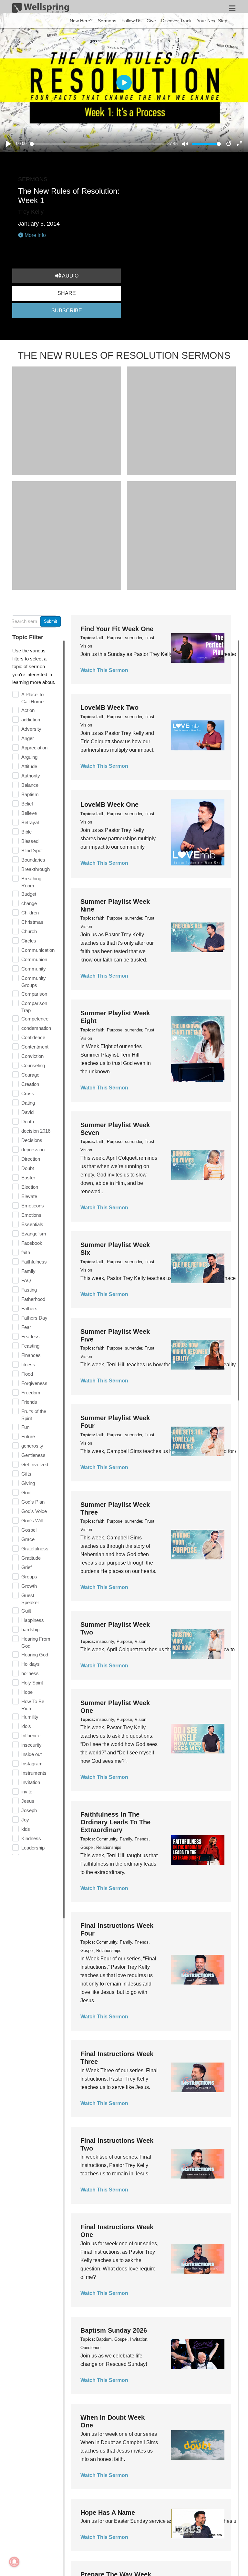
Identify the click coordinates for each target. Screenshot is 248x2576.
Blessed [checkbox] (30, 841)
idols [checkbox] (26, 1726)
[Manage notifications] (14, 2562)
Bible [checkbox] (26, 832)
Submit (51, 621)
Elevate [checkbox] (29, 1196)
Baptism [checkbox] (30, 794)
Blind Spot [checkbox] (32, 850)
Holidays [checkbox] (31, 1664)
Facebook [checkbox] (32, 1243)
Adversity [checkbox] (31, 729)
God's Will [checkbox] (32, 1521)
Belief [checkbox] (27, 804)
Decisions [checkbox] (32, 1140)
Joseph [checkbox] (29, 1810)
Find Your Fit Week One (117, 629)
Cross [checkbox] (28, 1093)
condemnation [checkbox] (36, 1028)
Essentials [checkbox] (32, 1224)
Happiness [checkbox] (33, 1620)
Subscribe (67, 311)
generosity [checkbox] (32, 1446)
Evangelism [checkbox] (34, 1234)
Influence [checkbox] (31, 1736)
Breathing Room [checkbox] (31, 882)
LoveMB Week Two (109, 707)
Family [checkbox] (28, 1271)
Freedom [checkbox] (31, 1393)
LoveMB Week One (109, 805)
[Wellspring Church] (41, 9)
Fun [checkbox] (25, 1427)
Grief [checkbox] (26, 1567)
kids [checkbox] (26, 1829)
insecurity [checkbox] (31, 1745)
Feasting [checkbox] (30, 1346)
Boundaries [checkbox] (33, 860)
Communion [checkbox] (34, 959)
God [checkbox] (26, 1493)
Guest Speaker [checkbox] (30, 1599)
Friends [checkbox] (29, 1402)
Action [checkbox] (28, 710)
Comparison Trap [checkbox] (34, 1007)
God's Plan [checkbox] (33, 1502)
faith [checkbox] (26, 1252)
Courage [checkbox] (30, 1075)
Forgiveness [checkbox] (34, 1383)
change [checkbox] (29, 903)
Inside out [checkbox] (31, 1754)
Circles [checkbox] (29, 941)
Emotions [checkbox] (31, 1215)
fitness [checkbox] (28, 1365)
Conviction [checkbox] (32, 1056)
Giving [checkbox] (28, 1483)
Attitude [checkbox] (29, 766)
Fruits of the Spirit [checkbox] (34, 1415)
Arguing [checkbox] (29, 757)
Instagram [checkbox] (32, 1764)
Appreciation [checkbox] (34, 748)
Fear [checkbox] (26, 1327)
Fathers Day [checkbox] (34, 1318)
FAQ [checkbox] (26, 1280)
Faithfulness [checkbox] (34, 1262)
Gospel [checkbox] (29, 1530)
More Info (35, 235)
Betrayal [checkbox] (30, 822)
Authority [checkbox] (31, 776)
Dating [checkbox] (28, 1103)
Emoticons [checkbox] (33, 1206)
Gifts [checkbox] (26, 1474)
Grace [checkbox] (28, 1539)
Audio (70, 276)
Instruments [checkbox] (34, 1773)
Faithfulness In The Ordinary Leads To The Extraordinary (115, 1822)
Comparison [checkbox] (34, 994)
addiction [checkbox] (31, 720)
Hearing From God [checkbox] (36, 1642)
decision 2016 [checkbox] (36, 1131)
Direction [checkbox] (31, 1159)
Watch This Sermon (104, 670)
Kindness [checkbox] (31, 1838)
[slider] (97, 144)
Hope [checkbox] (27, 1692)
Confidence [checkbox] (33, 1037)
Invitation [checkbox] (31, 1782)
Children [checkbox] (30, 913)
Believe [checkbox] (29, 813)
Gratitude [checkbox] (31, 1558)
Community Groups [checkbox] (34, 982)
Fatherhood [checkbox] (33, 1299)
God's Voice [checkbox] (34, 1511)
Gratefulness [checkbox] (35, 1549)
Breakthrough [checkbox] (36, 869)
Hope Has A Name (108, 2513)
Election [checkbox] (30, 1187)
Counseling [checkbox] (33, 1065)
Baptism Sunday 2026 (114, 2330)
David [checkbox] (27, 1112)
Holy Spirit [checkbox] (32, 1683)
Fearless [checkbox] (31, 1337)
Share (67, 293)
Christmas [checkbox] (32, 922)
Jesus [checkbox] (28, 1801)
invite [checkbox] (27, 1792)
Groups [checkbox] (29, 1577)
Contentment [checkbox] (35, 1047)
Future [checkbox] (28, 1436)
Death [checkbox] (28, 1122)
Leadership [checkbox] (33, 1848)
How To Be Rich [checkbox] (33, 1705)
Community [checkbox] (34, 969)
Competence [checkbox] (35, 1019)
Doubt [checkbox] (28, 1168)
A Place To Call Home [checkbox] (32, 698)
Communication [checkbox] (38, 950)
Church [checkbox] (29, 931)
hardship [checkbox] (30, 1630)
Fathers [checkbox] (29, 1308)
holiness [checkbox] (30, 1673)
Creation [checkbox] (30, 1084)
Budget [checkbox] (29, 894)
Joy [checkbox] (25, 1820)
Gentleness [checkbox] (33, 1455)
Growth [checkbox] (29, 1586)
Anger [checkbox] (28, 738)
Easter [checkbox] (28, 1178)
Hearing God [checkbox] (35, 1655)
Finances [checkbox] (31, 1355)
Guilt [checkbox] (26, 1611)
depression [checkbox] (33, 1150)
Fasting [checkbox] (29, 1290)
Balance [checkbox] (30, 785)
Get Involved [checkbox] (35, 1464)
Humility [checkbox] (30, 1717)
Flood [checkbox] (27, 1374)
